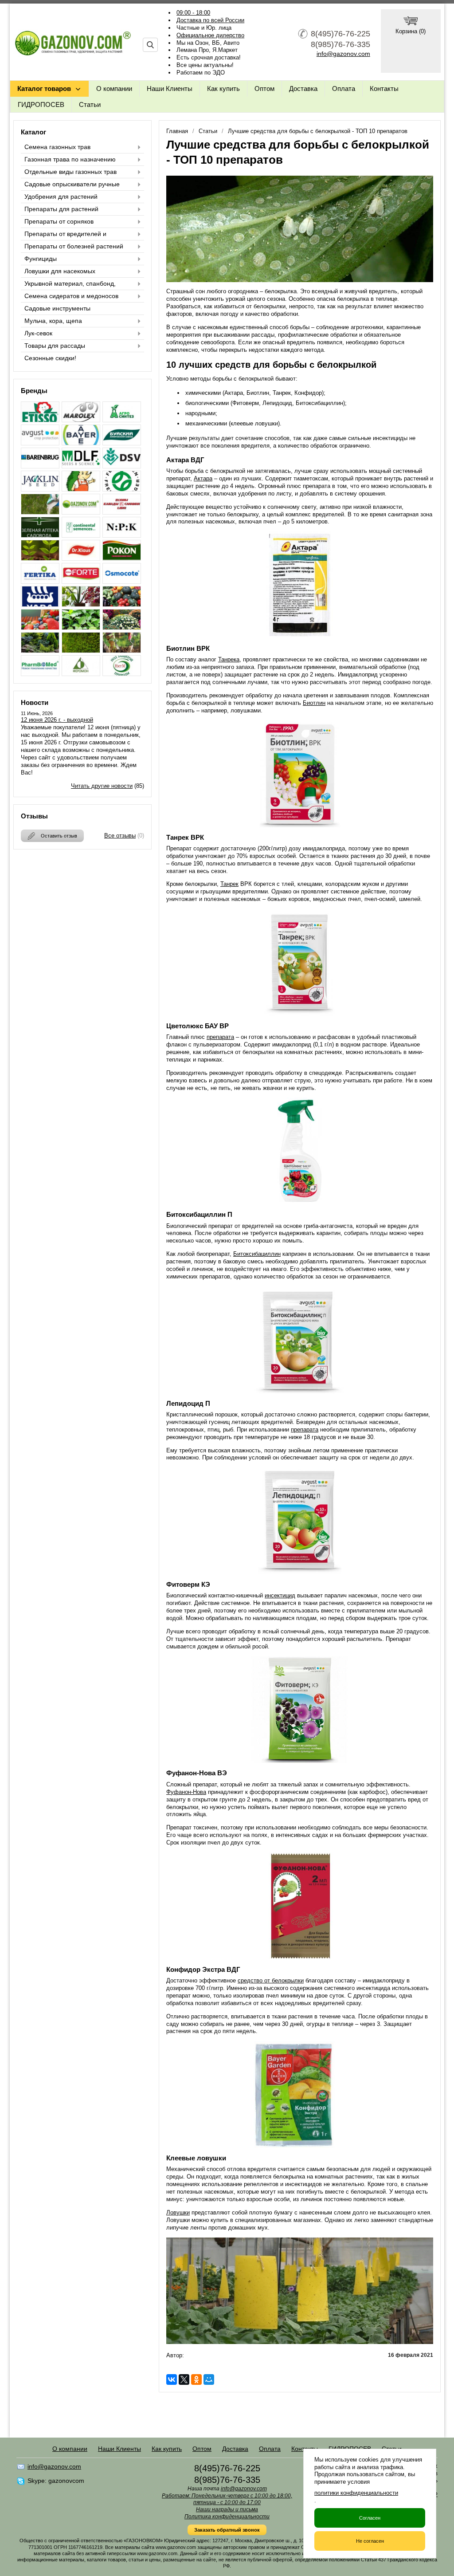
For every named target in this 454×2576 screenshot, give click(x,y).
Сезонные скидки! (50, 358)
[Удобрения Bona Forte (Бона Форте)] (81, 581)
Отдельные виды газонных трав (70, 172)
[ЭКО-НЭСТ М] (122, 674)
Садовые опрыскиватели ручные (72, 184)
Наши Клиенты (170, 88)
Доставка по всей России (210, 20)
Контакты (384, 88)
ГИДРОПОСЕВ (41, 104)
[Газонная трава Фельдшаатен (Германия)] (122, 489)
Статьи (90, 104)
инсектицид (280, 1595)
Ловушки (178, 2212)
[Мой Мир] (209, 2379)
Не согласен (370, 2541)
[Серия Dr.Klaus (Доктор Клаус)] (81, 558)
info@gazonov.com (343, 54)
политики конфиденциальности (356, 2493)
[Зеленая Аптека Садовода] (40, 535)
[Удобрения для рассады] (81, 627)
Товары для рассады (55, 346)
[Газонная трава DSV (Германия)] (122, 466)
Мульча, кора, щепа (53, 321)
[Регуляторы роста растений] (40, 558)
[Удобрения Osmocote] (122, 581)
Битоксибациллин (257, 1254)
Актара (203, 478)
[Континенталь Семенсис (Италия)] (81, 535)
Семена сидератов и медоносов (71, 296)
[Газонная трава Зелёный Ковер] (81, 489)
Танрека (229, 659)
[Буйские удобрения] (122, 443)
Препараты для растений (61, 209)
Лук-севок (38, 333)
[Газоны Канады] (122, 512)
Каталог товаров (44, 88)
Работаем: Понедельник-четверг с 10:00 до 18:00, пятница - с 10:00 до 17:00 (227, 2499)
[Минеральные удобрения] (122, 535)
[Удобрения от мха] (81, 651)
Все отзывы (120, 836)
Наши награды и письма (227, 2509)
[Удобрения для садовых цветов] (122, 627)
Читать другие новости (102, 786)
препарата (220, 1037)
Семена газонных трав (57, 147)
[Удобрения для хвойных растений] (40, 651)
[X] (184, 2379)
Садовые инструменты (57, 308)
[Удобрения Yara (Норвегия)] (40, 604)
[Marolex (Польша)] (81, 420)
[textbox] (150, 45)
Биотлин (314, 703)
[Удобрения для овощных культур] (122, 604)
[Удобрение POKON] (122, 558)
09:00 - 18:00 (193, 13)
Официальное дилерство (210, 35)
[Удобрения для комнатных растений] (81, 604)
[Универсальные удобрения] (122, 651)
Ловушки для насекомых (60, 271)
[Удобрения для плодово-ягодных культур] (40, 627)
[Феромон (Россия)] (81, 674)
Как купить (223, 88)
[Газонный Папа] (81, 512)
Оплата (344, 88)
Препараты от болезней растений (74, 246)
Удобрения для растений (61, 197)
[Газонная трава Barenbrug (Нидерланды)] (40, 466)
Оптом (264, 88)
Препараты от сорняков (59, 221)
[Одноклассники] (196, 2379)
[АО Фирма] (40, 443)
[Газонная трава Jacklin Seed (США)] (40, 489)
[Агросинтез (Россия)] (122, 420)
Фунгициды (41, 259)
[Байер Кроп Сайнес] (81, 443)
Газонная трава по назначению (70, 159)
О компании (114, 88)
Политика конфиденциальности (227, 2517)
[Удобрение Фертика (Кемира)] (40, 581)
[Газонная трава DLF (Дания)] (81, 466)
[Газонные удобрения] (40, 512)
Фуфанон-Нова (186, 1792)
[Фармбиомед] (40, 674)
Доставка (303, 88)
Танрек (229, 884)
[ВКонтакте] (172, 2379)
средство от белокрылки (271, 1980)
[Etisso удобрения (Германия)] (40, 420)
